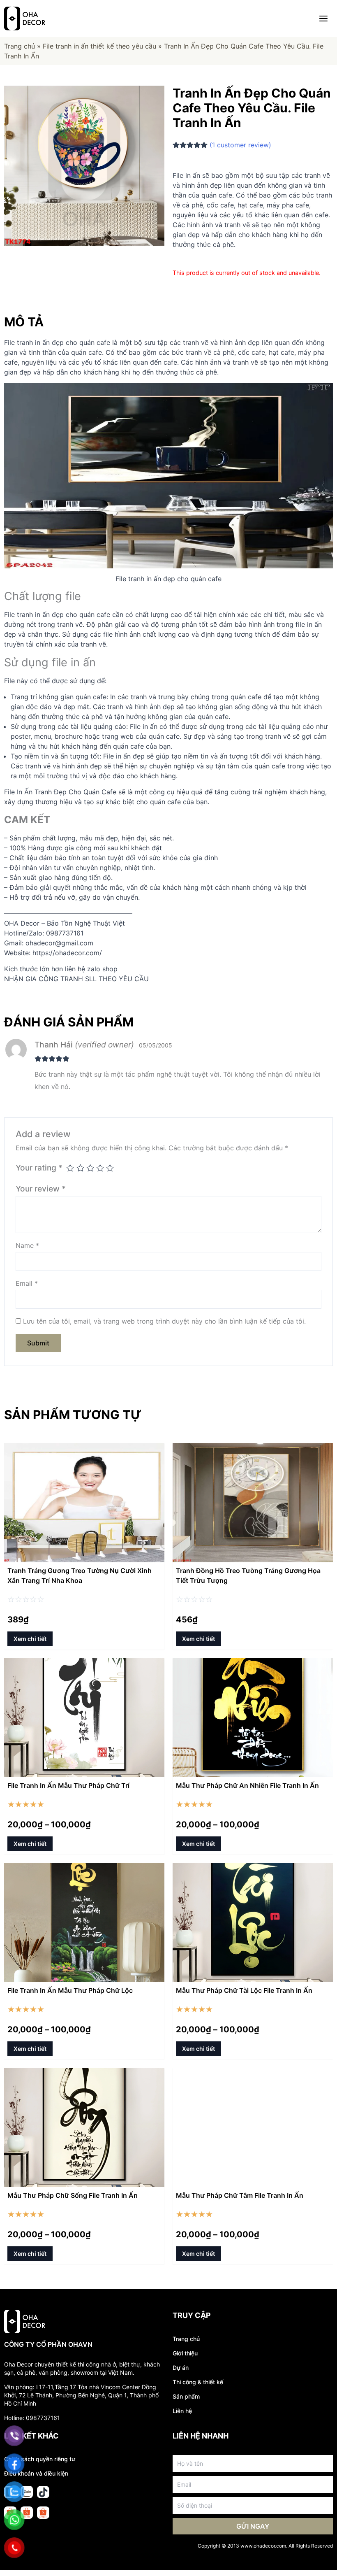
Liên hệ (182, 2411)
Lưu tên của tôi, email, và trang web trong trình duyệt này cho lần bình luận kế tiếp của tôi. (164, 1321)
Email (27, 1283)
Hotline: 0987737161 (32, 2418)
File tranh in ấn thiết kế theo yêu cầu (99, 46)
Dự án (181, 2368)
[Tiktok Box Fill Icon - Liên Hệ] (43, 2492)
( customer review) (240, 145)
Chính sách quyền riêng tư (40, 2459)
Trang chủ (20, 46)
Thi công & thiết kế (198, 2382)
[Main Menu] (323, 19)
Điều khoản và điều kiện (36, 2473)
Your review (41, 1189)
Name (27, 1245)
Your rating (39, 1168)
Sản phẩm (186, 2396)
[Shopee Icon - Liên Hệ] (43, 2513)
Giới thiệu (185, 2353)
